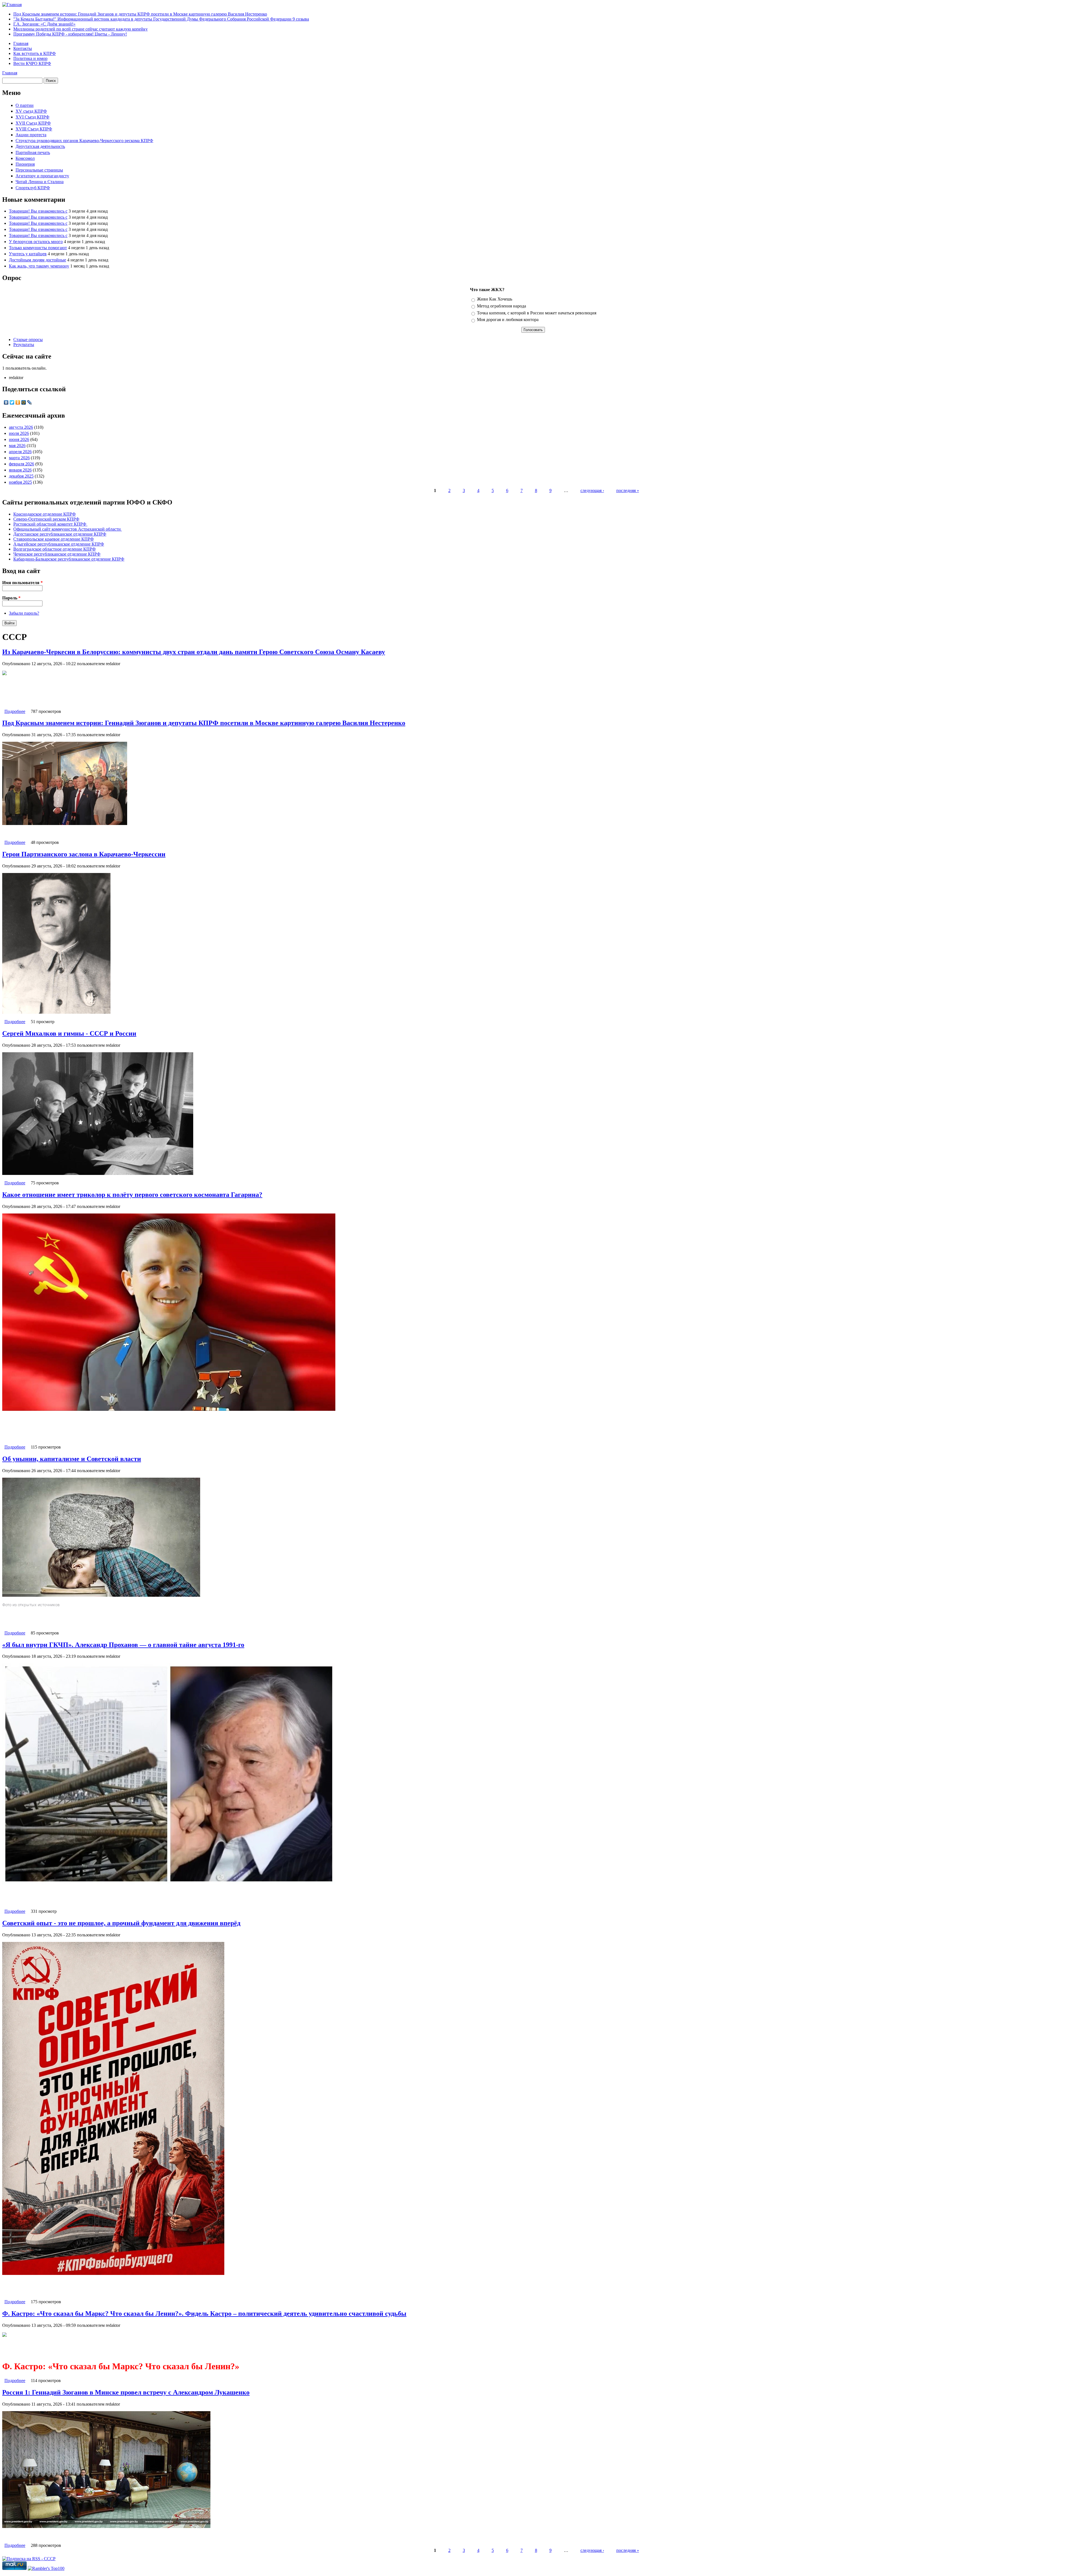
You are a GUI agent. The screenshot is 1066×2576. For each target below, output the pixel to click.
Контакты (23, 48)
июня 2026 (19, 439)
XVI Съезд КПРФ (32, 117)
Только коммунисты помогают (38, 248)
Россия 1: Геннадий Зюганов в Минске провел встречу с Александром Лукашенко (126, 2392)
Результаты (24, 345)
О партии (25, 105)
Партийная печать (33, 152)
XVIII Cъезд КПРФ (34, 129)
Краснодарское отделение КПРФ (45, 514)
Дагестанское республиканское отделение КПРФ (60, 534)
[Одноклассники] (18, 402)
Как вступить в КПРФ (35, 53)
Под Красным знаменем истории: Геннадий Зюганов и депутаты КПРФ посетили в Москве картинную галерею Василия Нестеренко (140, 14)
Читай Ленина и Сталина (40, 182)
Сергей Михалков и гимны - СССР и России (69, 1033)
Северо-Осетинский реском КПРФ (46, 519)
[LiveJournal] (30, 402)
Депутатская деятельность (40, 146)
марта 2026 (19, 458)
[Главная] (12, 5)
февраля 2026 (22, 464)
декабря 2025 (21, 476)
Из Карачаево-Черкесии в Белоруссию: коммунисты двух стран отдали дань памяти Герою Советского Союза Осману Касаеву (194, 652)
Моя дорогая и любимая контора (508, 320)
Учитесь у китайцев (28, 254)
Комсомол (25, 158)
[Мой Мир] (24, 402)
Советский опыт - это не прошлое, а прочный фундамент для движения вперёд (121, 1923)
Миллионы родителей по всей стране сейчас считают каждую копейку (81, 29)
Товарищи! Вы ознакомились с (38, 211)
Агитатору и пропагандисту (42, 176)
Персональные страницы (39, 170)
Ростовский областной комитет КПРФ (50, 524)
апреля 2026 (20, 452)
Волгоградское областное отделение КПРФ (55, 549)
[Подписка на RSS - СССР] (29, 2559)
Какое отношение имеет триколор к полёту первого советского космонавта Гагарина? (132, 1195)
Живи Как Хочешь (495, 299)
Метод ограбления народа (501, 306)
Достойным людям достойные (37, 260)
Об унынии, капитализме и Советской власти (72, 1459)
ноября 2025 (20, 482)
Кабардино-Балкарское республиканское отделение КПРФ (69, 559)
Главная (21, 43)
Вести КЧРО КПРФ (32, 63)
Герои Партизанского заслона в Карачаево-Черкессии (84, 854)
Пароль (11, 598)
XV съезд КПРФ (31, 111)
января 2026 (20, 470)
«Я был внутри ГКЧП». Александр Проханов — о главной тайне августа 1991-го (123, 1645)
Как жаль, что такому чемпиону (39, 266)
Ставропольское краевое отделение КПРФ (54, 539)
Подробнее (15, 711)
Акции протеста (31, 135)
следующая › (592, 490)
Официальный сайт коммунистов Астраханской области (68, 529)
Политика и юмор (30, 58)
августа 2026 (21, 427)
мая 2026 (17, 446)
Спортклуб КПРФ (33, 188)
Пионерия (25, 164)
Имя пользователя (22, 583)
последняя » (628, 490)
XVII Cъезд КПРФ (33, 123)
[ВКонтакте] (6, 402)
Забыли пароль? (24, 613)
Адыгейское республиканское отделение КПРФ (59, 544)
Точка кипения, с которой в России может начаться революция (537, 313)
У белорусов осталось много (36, 242)
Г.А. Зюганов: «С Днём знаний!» (44, 24)
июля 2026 (19, 433)
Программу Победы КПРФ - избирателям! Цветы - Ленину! (70, 34)
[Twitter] (12, 402)
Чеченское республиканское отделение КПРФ (57, 554)
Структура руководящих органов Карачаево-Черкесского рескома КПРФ (84, 141)
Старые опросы (28, 340)
